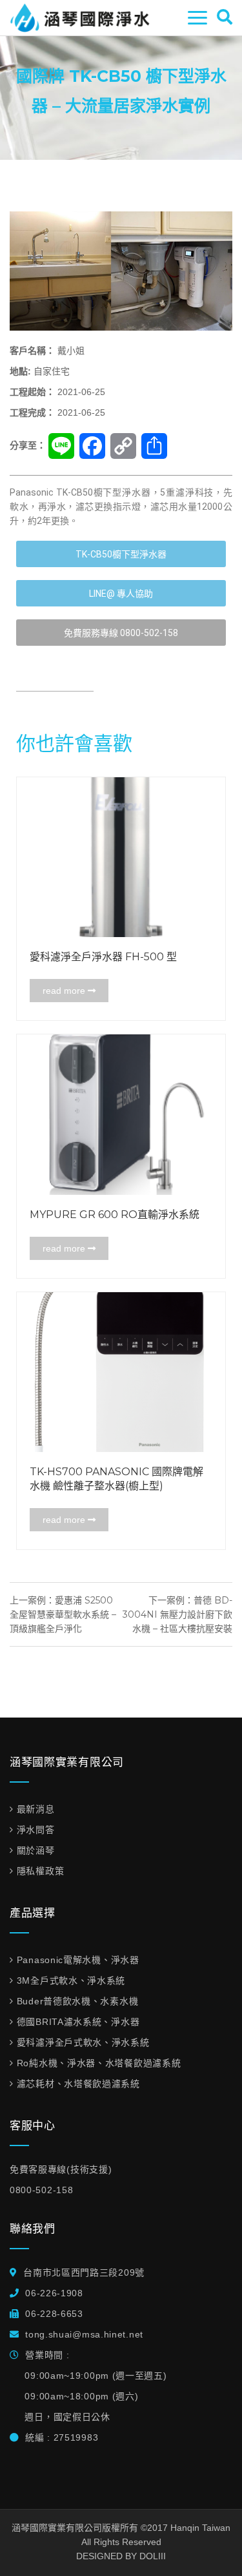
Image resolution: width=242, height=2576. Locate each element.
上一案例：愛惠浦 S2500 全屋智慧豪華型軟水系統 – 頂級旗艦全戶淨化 (63, 1614)
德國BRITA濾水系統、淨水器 (78, 2022)
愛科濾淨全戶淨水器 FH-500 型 (103, 957)
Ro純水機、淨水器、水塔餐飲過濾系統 (99, 2063)
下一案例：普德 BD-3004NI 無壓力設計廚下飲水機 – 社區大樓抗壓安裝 (177, 1614)
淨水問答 (36, 1830)
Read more (65, 991)
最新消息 (36, 1809)
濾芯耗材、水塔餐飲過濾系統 (78, 2084)
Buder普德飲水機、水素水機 (77, 2001)
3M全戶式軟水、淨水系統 (71, 1980)
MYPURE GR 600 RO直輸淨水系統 (115, 1215)
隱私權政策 (40, 1871)
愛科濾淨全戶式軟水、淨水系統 (83, 2042)
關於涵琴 (36, 1850)
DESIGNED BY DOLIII (121, 2556)
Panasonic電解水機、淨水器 (78, 1960)
